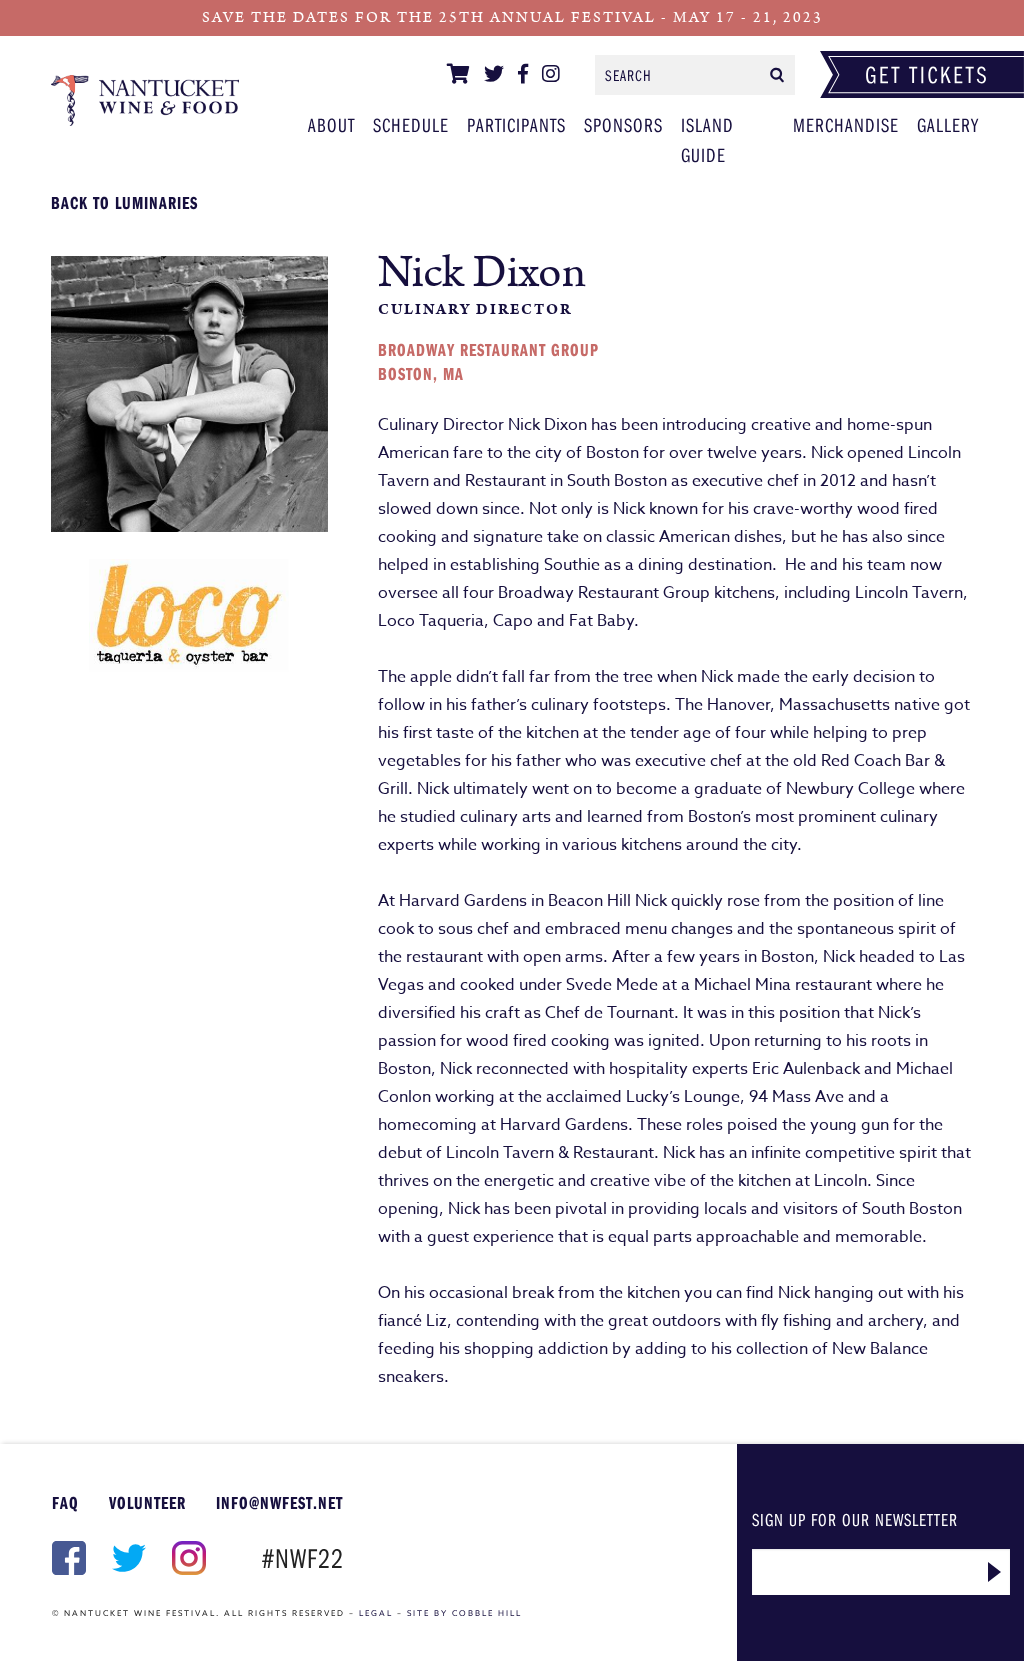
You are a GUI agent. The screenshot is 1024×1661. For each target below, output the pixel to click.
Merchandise (846, 124)
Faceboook (67, 1558)
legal (376, 1613)
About (331, 124)
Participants (145, 100)
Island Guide (707, 139)
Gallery (948, 124)
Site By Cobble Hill (464, 1613)
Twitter (127, 1558)
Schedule (411, 124)
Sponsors (623, 124)
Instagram (187, 1558)
